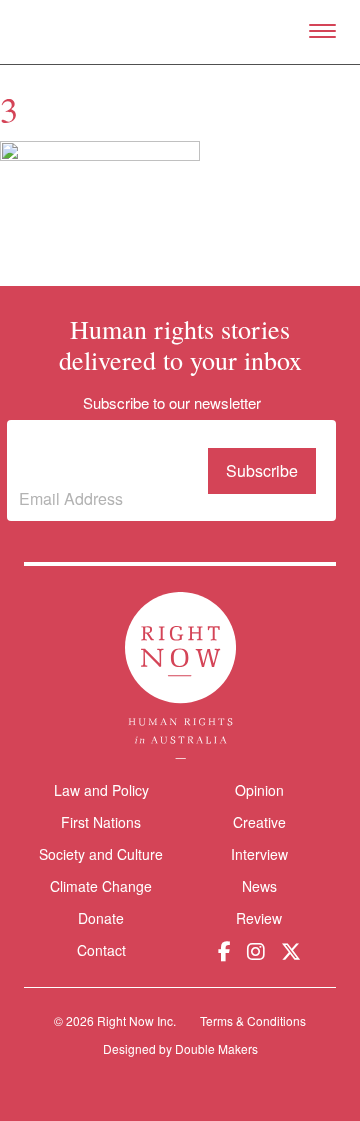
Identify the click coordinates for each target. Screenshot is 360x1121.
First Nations (101, 822)
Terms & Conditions (253, 1020)
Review (259, 918)
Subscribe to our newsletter (106, 455)
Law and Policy (101, 790)
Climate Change (101, 886)
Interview (259, 854)
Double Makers (216, 1048)
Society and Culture (101, 854)
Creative (259, 822)
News (259, 886)
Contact (101, 950)
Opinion (259, 790)
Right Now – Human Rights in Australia (180, 32)
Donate (101, 918)
